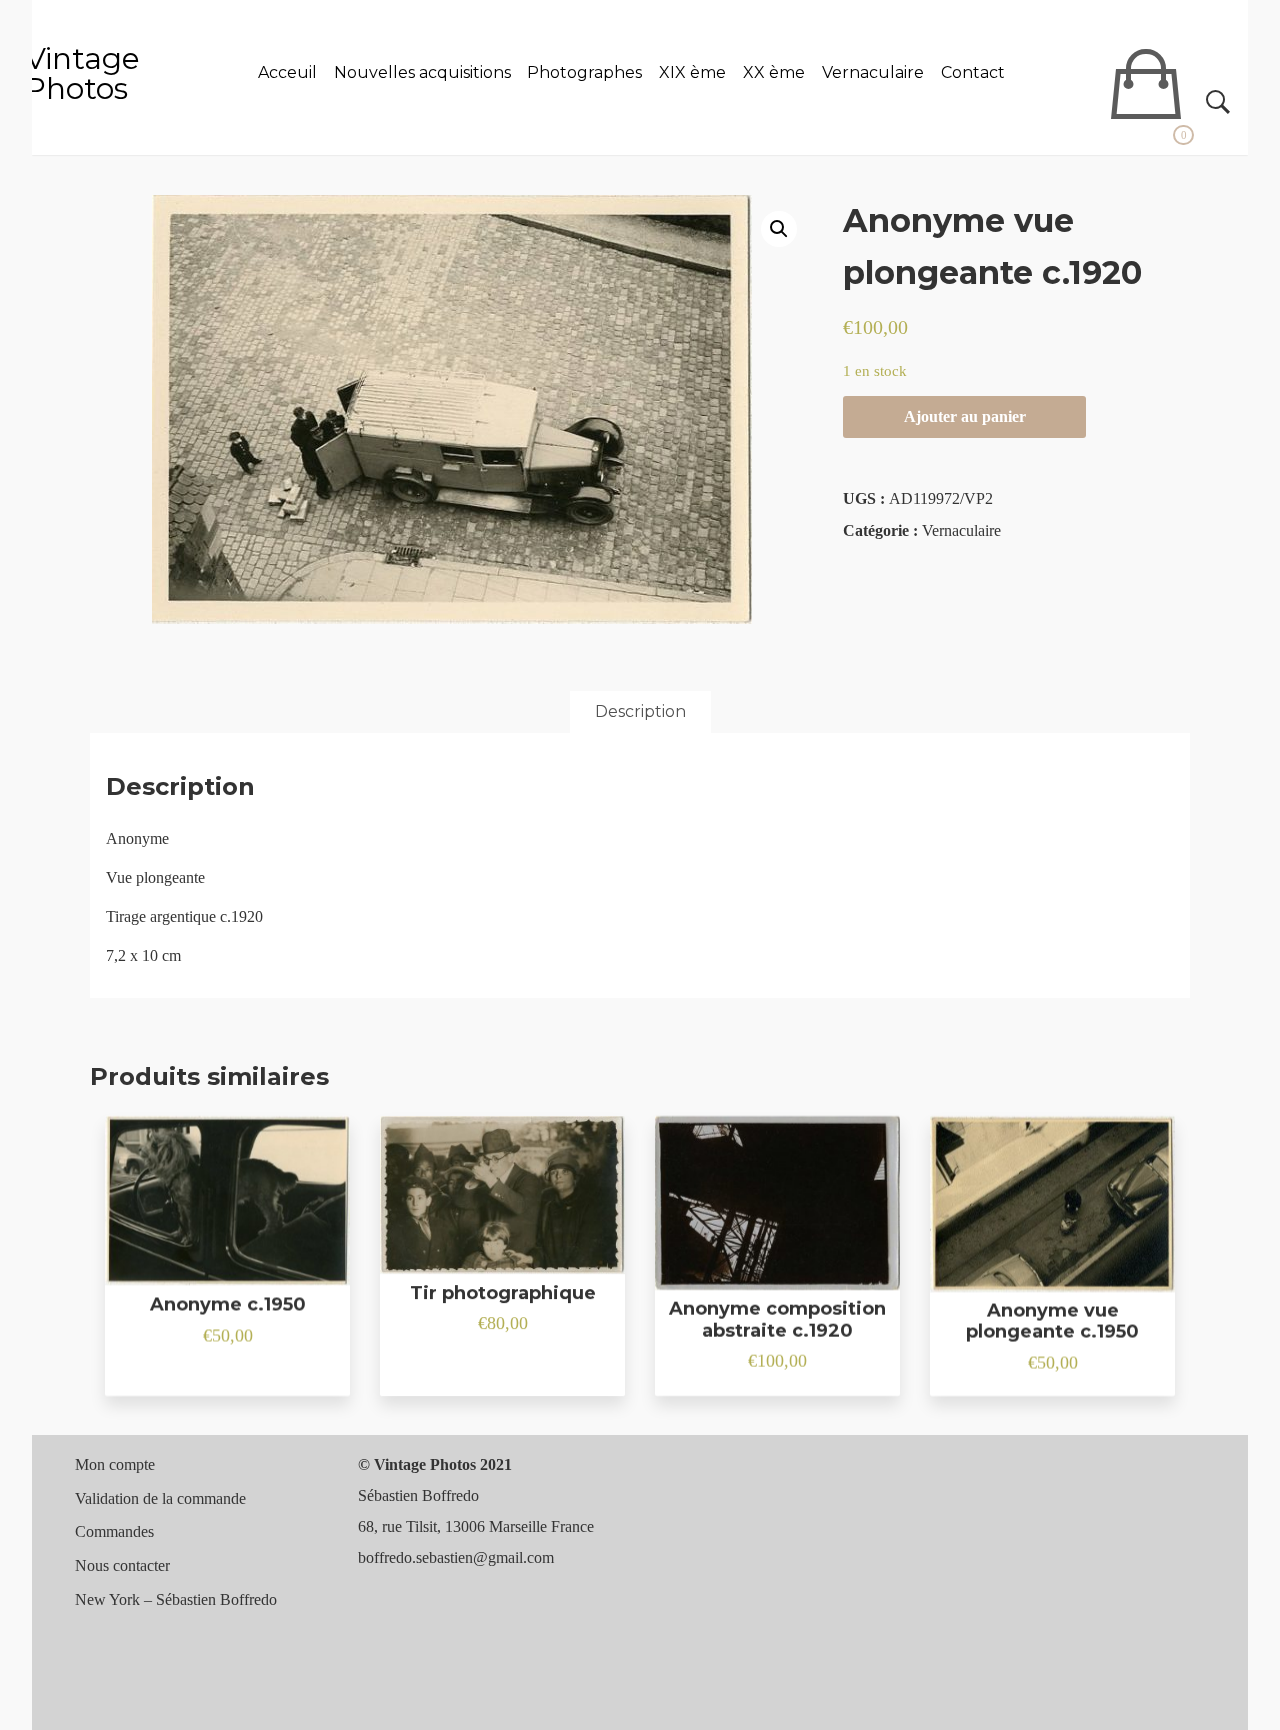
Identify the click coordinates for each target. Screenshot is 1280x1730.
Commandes (114, 1531)
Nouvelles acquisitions (422, 72)
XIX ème (692, 72)
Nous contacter (122, 1565)
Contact (973, 72)
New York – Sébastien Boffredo (176, 1599)
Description (640, 711)
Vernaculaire (873, 72)
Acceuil (287, 72)
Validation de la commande (160, 1498)
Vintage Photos (82, 73)
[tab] (640, 712)
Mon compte (115, 1464)
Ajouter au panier (965, 416)
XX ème (774, 72)
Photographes (584, 72)
